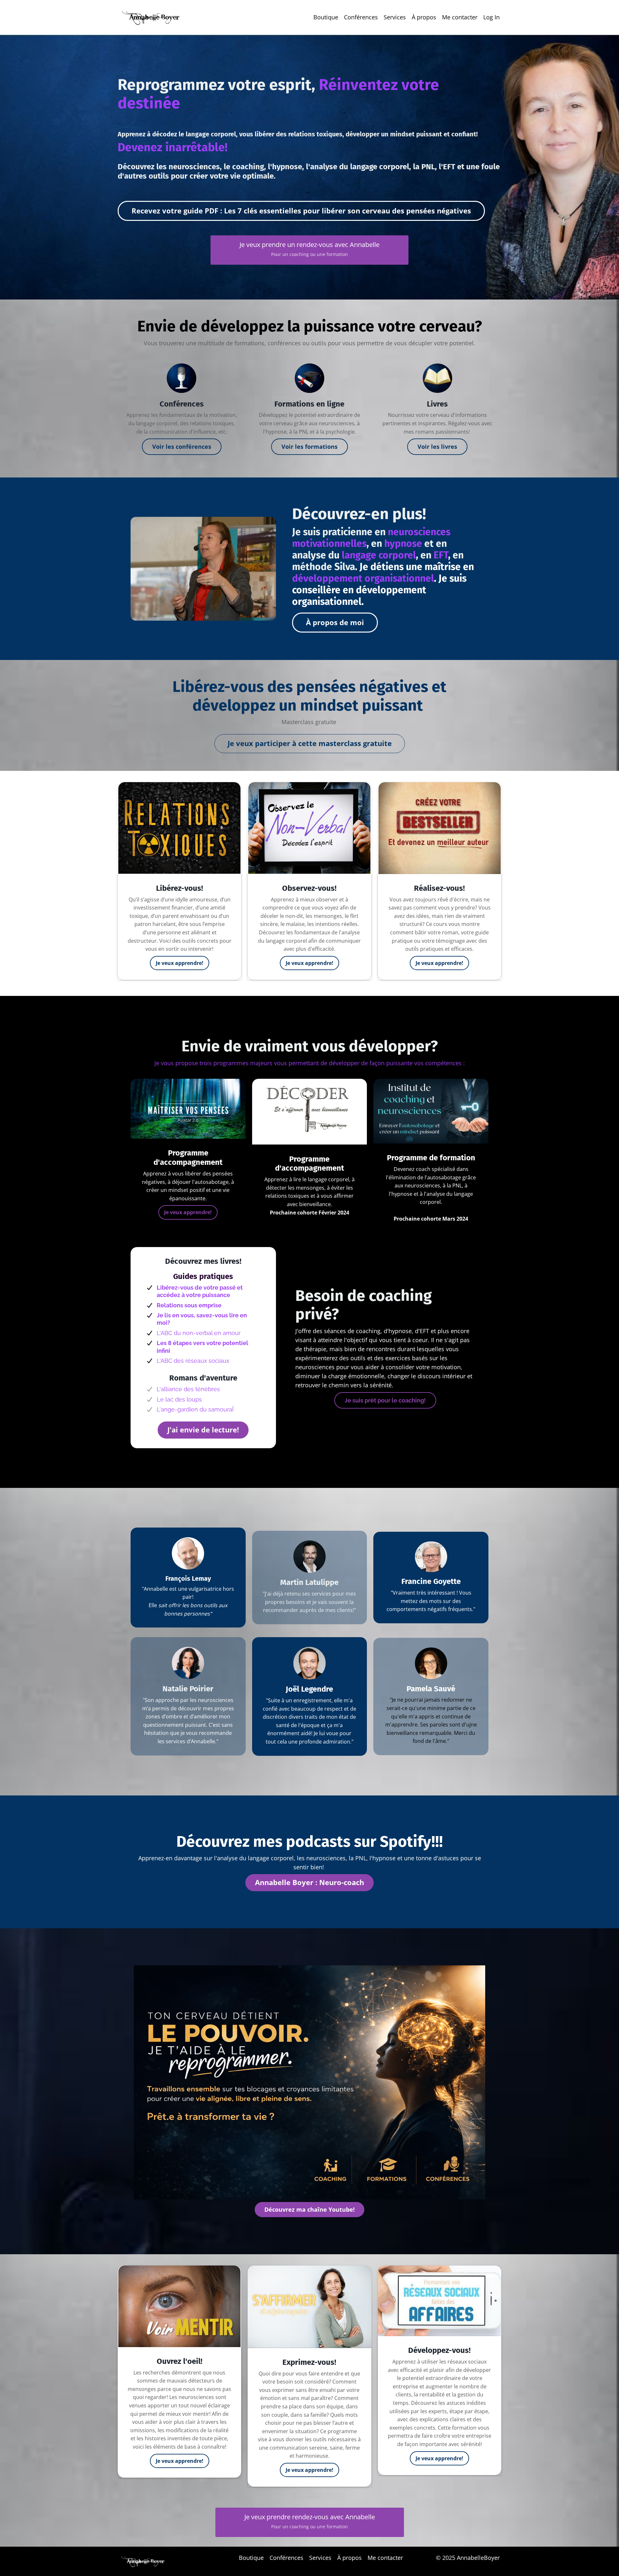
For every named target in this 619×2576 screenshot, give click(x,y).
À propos (424, 17)
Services (395, 17)
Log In (491, 17)
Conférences (361, 17)
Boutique (326, 17)
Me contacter (460, 17)
